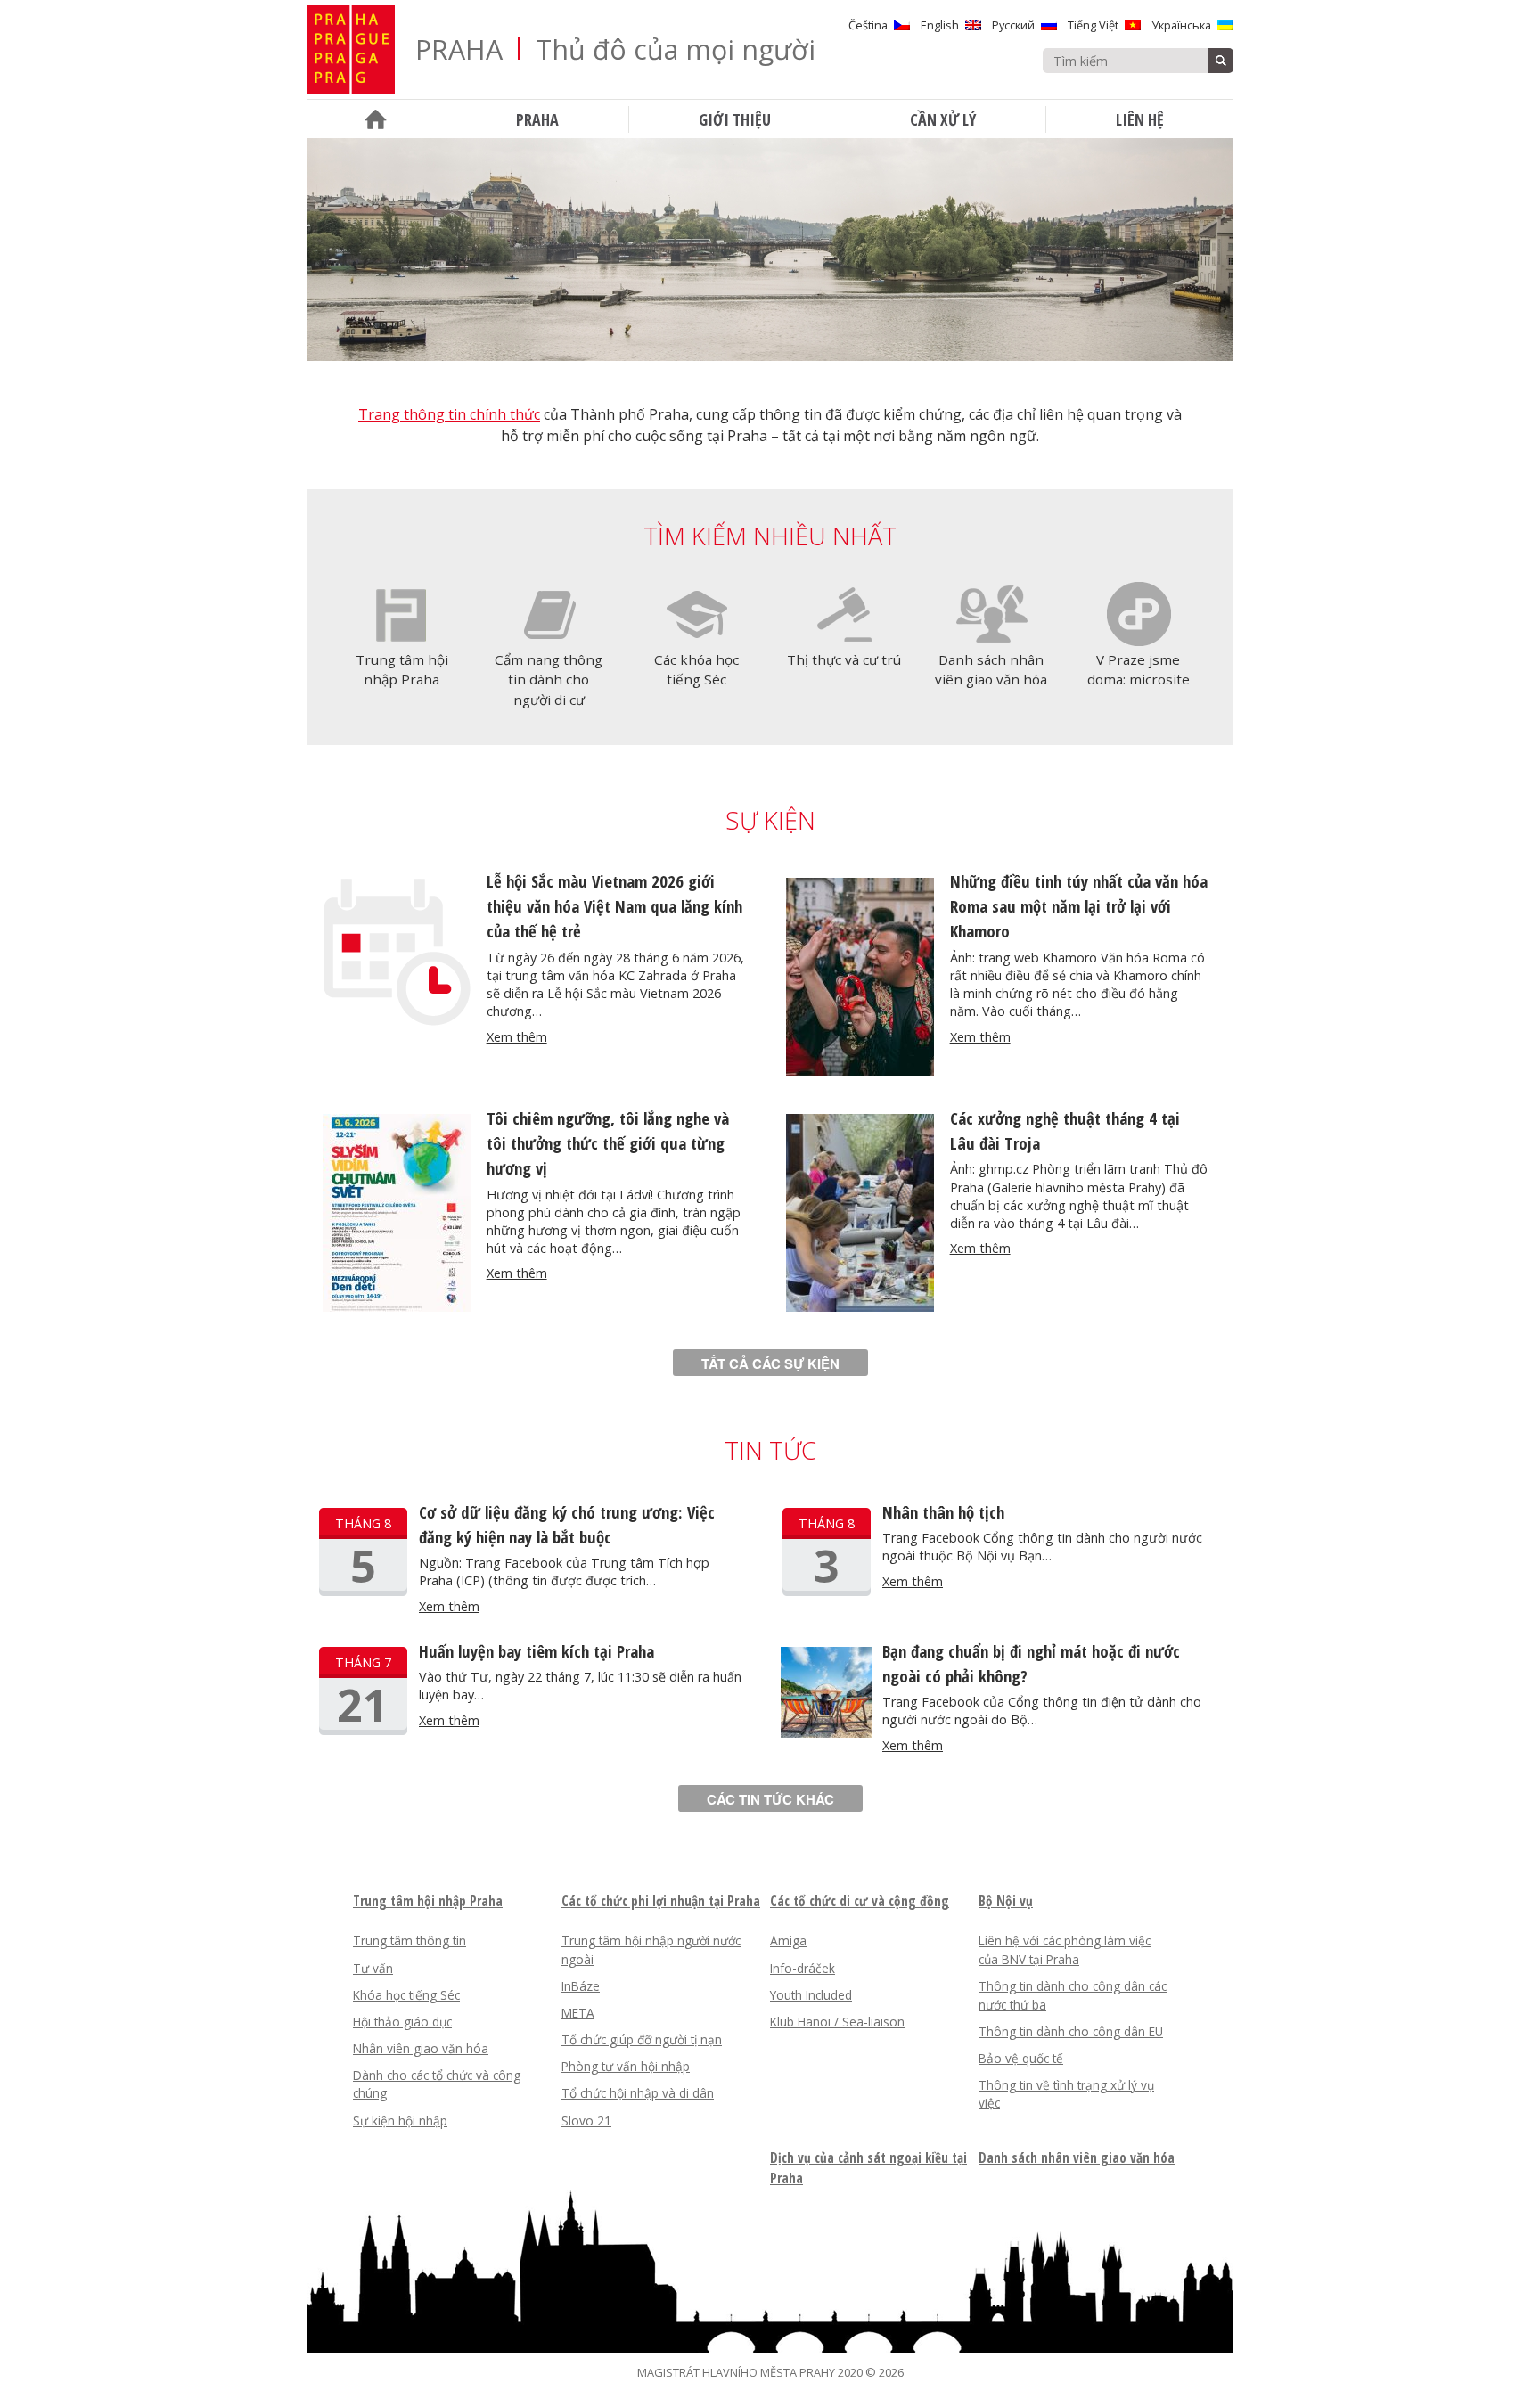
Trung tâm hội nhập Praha (402, 670)
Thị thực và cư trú (844, 659)
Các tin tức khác (770, 1799)
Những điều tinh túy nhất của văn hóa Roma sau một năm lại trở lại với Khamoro (1079, 906)
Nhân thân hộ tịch (943, 1512)
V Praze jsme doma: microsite (1139, 670)
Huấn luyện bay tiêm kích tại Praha (537, 1651)
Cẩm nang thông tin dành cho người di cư (549, 680)
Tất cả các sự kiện (770, 1363)
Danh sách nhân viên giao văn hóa (991, 670)
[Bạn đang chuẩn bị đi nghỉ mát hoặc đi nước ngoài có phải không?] (826, 1732)
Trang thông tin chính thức (449, 414)
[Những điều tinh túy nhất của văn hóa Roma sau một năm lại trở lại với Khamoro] (860, 1070)
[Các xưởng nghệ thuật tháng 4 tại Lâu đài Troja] (860, 1306)
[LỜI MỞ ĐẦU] (376, 119)
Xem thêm (517, 1037)
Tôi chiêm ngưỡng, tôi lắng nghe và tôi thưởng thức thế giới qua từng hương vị (608, 1143)
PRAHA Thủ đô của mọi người (615, 49)
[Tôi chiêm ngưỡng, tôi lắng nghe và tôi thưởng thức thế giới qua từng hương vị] (397, 1306)
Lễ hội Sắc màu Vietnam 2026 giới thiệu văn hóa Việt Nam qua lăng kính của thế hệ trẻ (614, 906)
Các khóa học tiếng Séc (696, 670)
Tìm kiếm (1221, 61)
